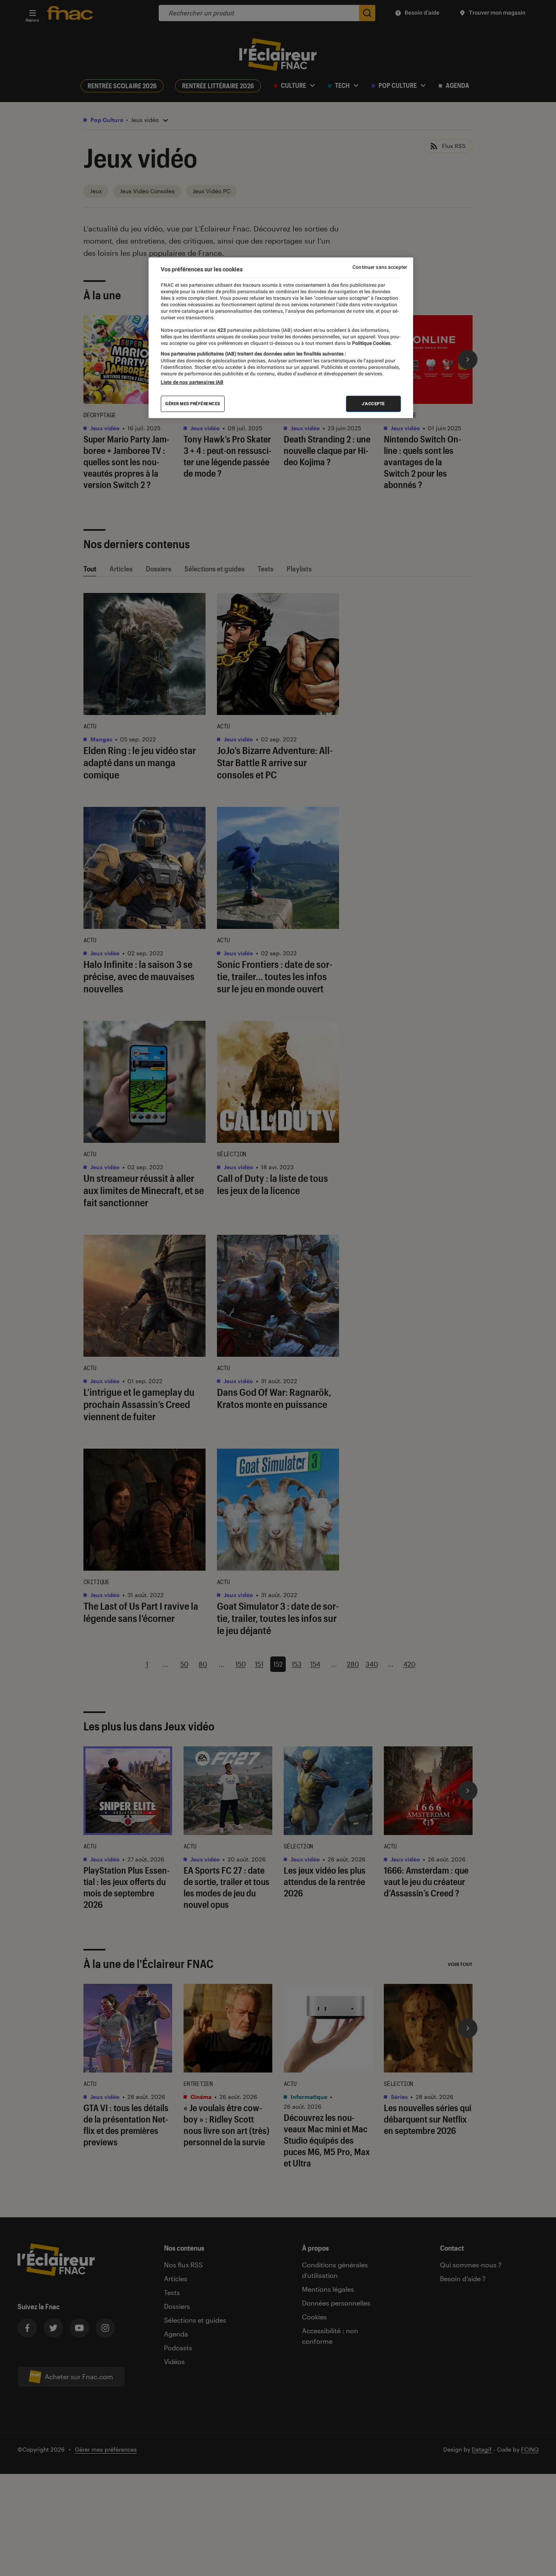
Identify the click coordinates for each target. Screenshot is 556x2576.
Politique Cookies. (371, 343)
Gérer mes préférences (193, 404)
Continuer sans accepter (380, 267)
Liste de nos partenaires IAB (192, 382)
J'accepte (373, 404)
